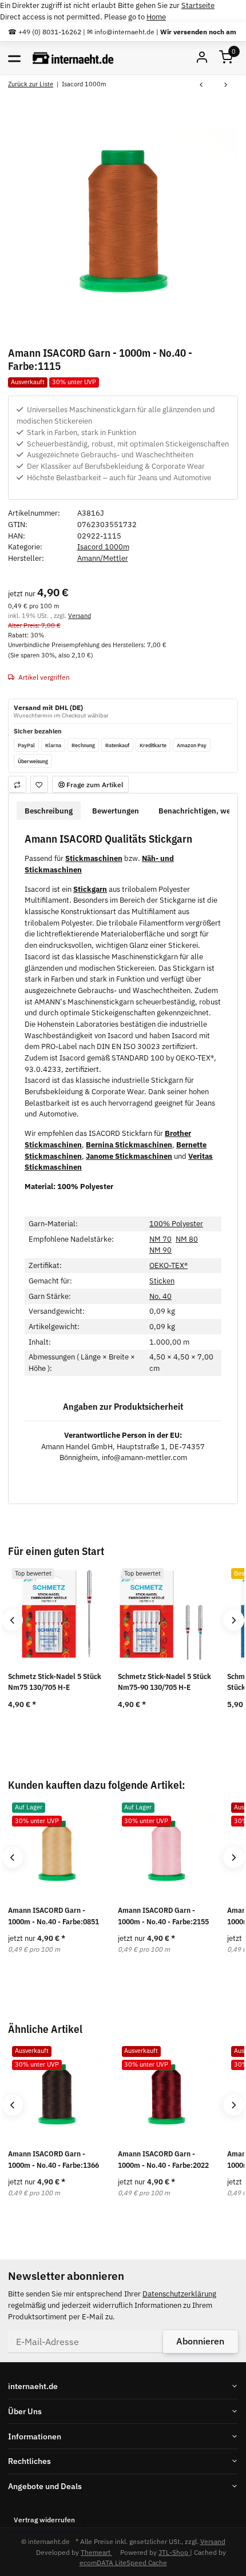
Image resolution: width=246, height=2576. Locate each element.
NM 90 (160, 1250)
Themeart (96, 2552)
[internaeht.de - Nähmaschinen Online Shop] (73, 58)
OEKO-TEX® (168, 1265)
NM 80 (187, 1239)
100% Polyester (176, 1224)
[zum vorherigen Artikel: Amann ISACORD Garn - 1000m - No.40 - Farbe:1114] (201, 85)
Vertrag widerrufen (44, 2519)
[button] (226, 58)
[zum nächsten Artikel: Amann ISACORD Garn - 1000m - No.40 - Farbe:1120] (226, 85)
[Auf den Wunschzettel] (39, 784)
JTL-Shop (174, 2552)
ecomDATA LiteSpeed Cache (123, 2562)
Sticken (162, 1281)
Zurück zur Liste (31, 84)
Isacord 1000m (103, 547)
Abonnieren (200, 2341)
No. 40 (160, 1296)
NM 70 (160, 1239)
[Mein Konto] (202, 58)
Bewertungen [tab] (116, 811)
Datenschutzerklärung (179, 2294)
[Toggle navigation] (14, 58)
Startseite (198, 5)
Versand (80, 615)
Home (156, 17)
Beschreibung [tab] (49, 811)
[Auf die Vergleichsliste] (17, 784)
